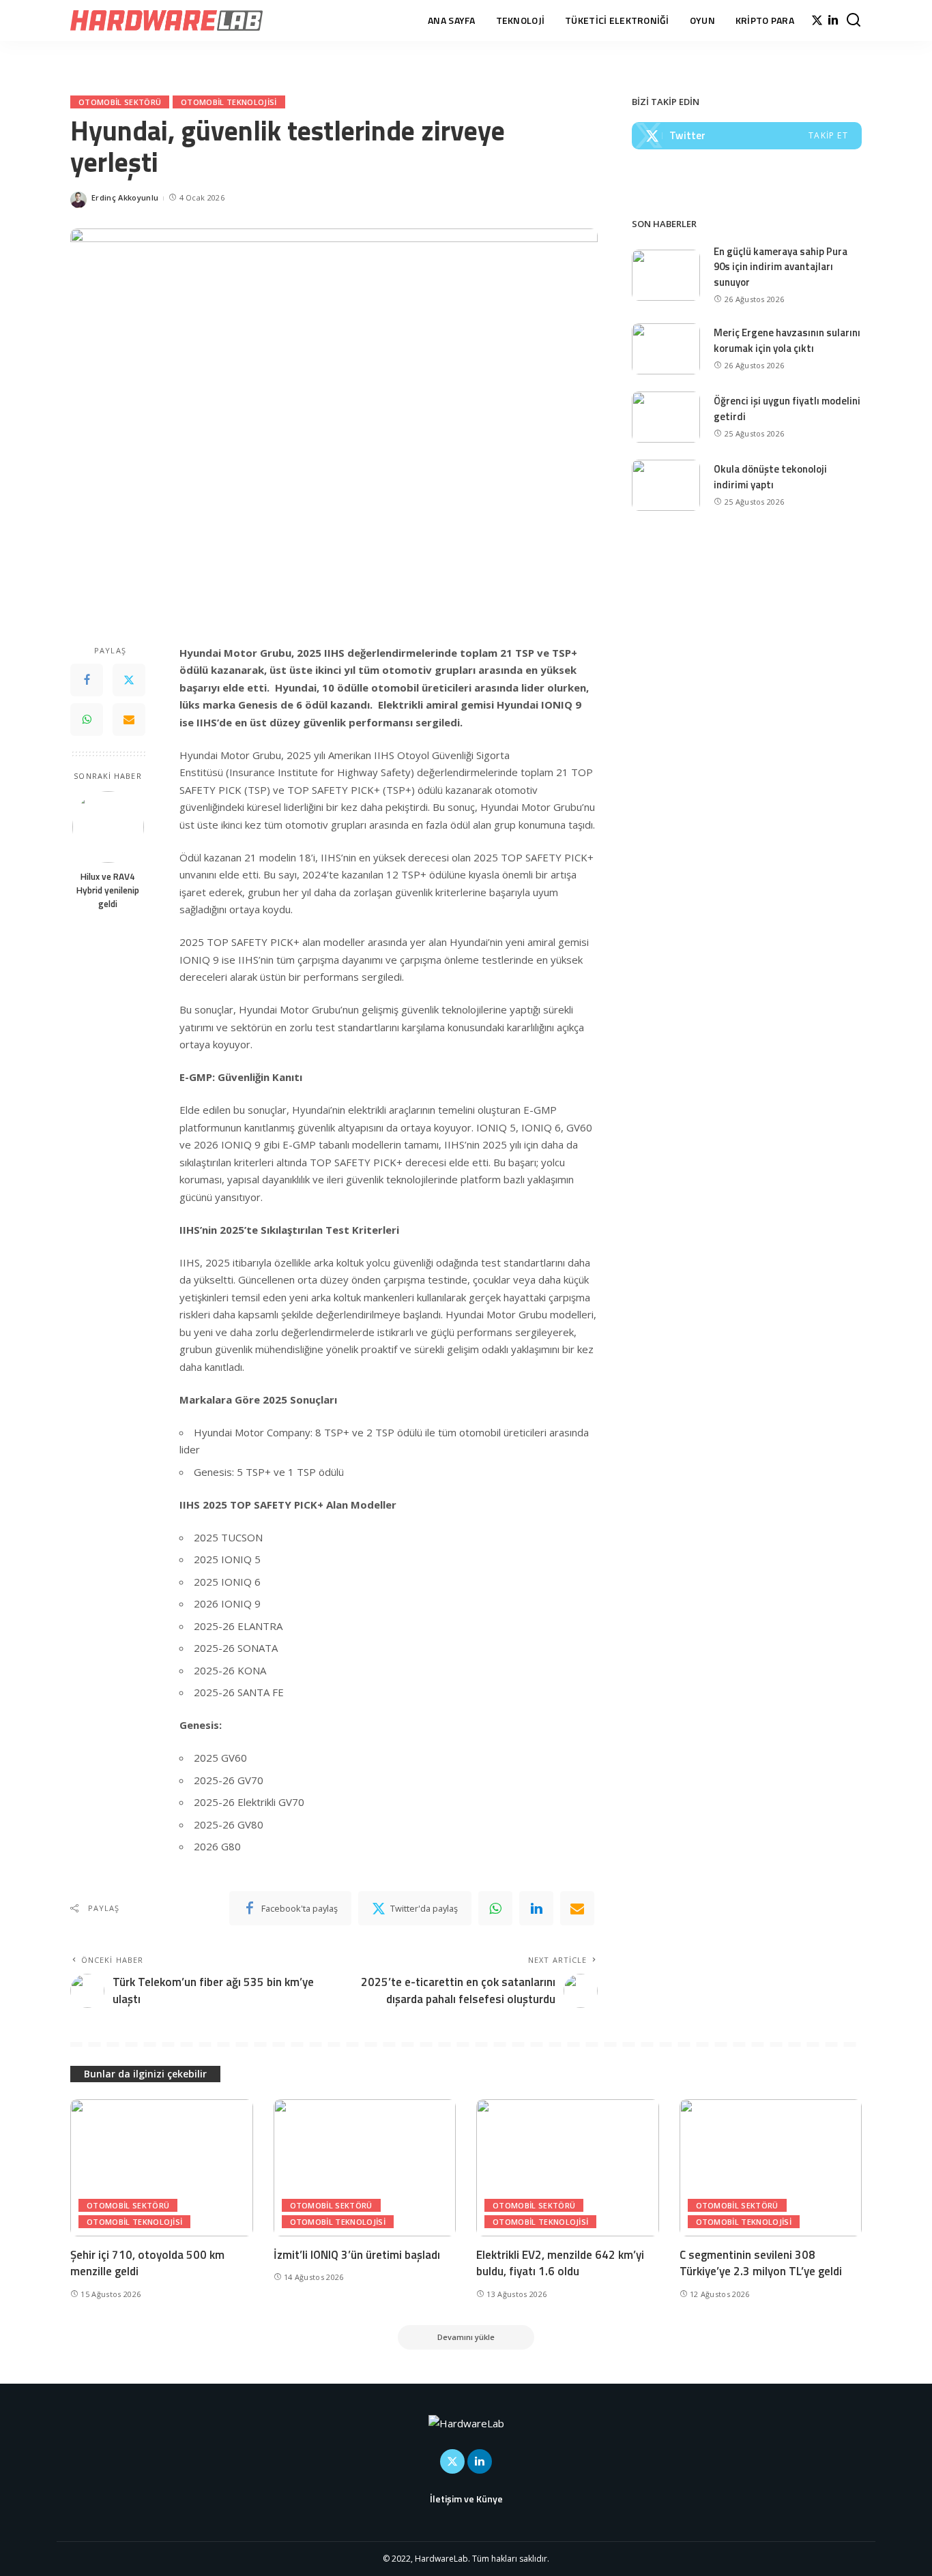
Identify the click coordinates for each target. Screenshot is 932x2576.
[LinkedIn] (833, 20)
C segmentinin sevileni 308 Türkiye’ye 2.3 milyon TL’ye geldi (761, 2263)
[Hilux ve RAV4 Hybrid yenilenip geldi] (108, 827)
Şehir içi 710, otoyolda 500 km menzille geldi (147, 2263)
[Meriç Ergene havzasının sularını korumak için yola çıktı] (666, 349)
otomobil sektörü (120, 102)
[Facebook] (87, 681)
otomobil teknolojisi (229, 102)
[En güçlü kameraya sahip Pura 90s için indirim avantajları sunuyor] (666, 275)
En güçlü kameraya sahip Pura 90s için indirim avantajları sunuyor (781, 267)
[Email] (129, 720)
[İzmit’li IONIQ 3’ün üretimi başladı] (365, 2168)
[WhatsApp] (87, 720)
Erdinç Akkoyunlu (125, 197)
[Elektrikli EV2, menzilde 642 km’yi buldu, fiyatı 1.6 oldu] (568, 2168)
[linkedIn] (536, 1908)
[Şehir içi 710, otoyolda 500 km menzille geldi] (162, 2168)
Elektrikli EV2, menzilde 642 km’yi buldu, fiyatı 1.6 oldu (560, 2263)
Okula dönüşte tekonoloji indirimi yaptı (770, 477)
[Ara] (854, 20)
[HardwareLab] (166, 20)
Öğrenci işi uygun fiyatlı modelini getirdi (787, 409)
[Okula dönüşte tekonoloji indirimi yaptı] (666, 485)
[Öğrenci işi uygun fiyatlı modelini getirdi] (666, 417)
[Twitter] (817, 20)
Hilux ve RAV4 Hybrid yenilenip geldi (108, 890)
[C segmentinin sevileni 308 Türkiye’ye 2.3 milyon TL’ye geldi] (771, 2168)
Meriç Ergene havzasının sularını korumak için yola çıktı (787, 340)
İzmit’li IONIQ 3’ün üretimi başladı (357, 2255)
